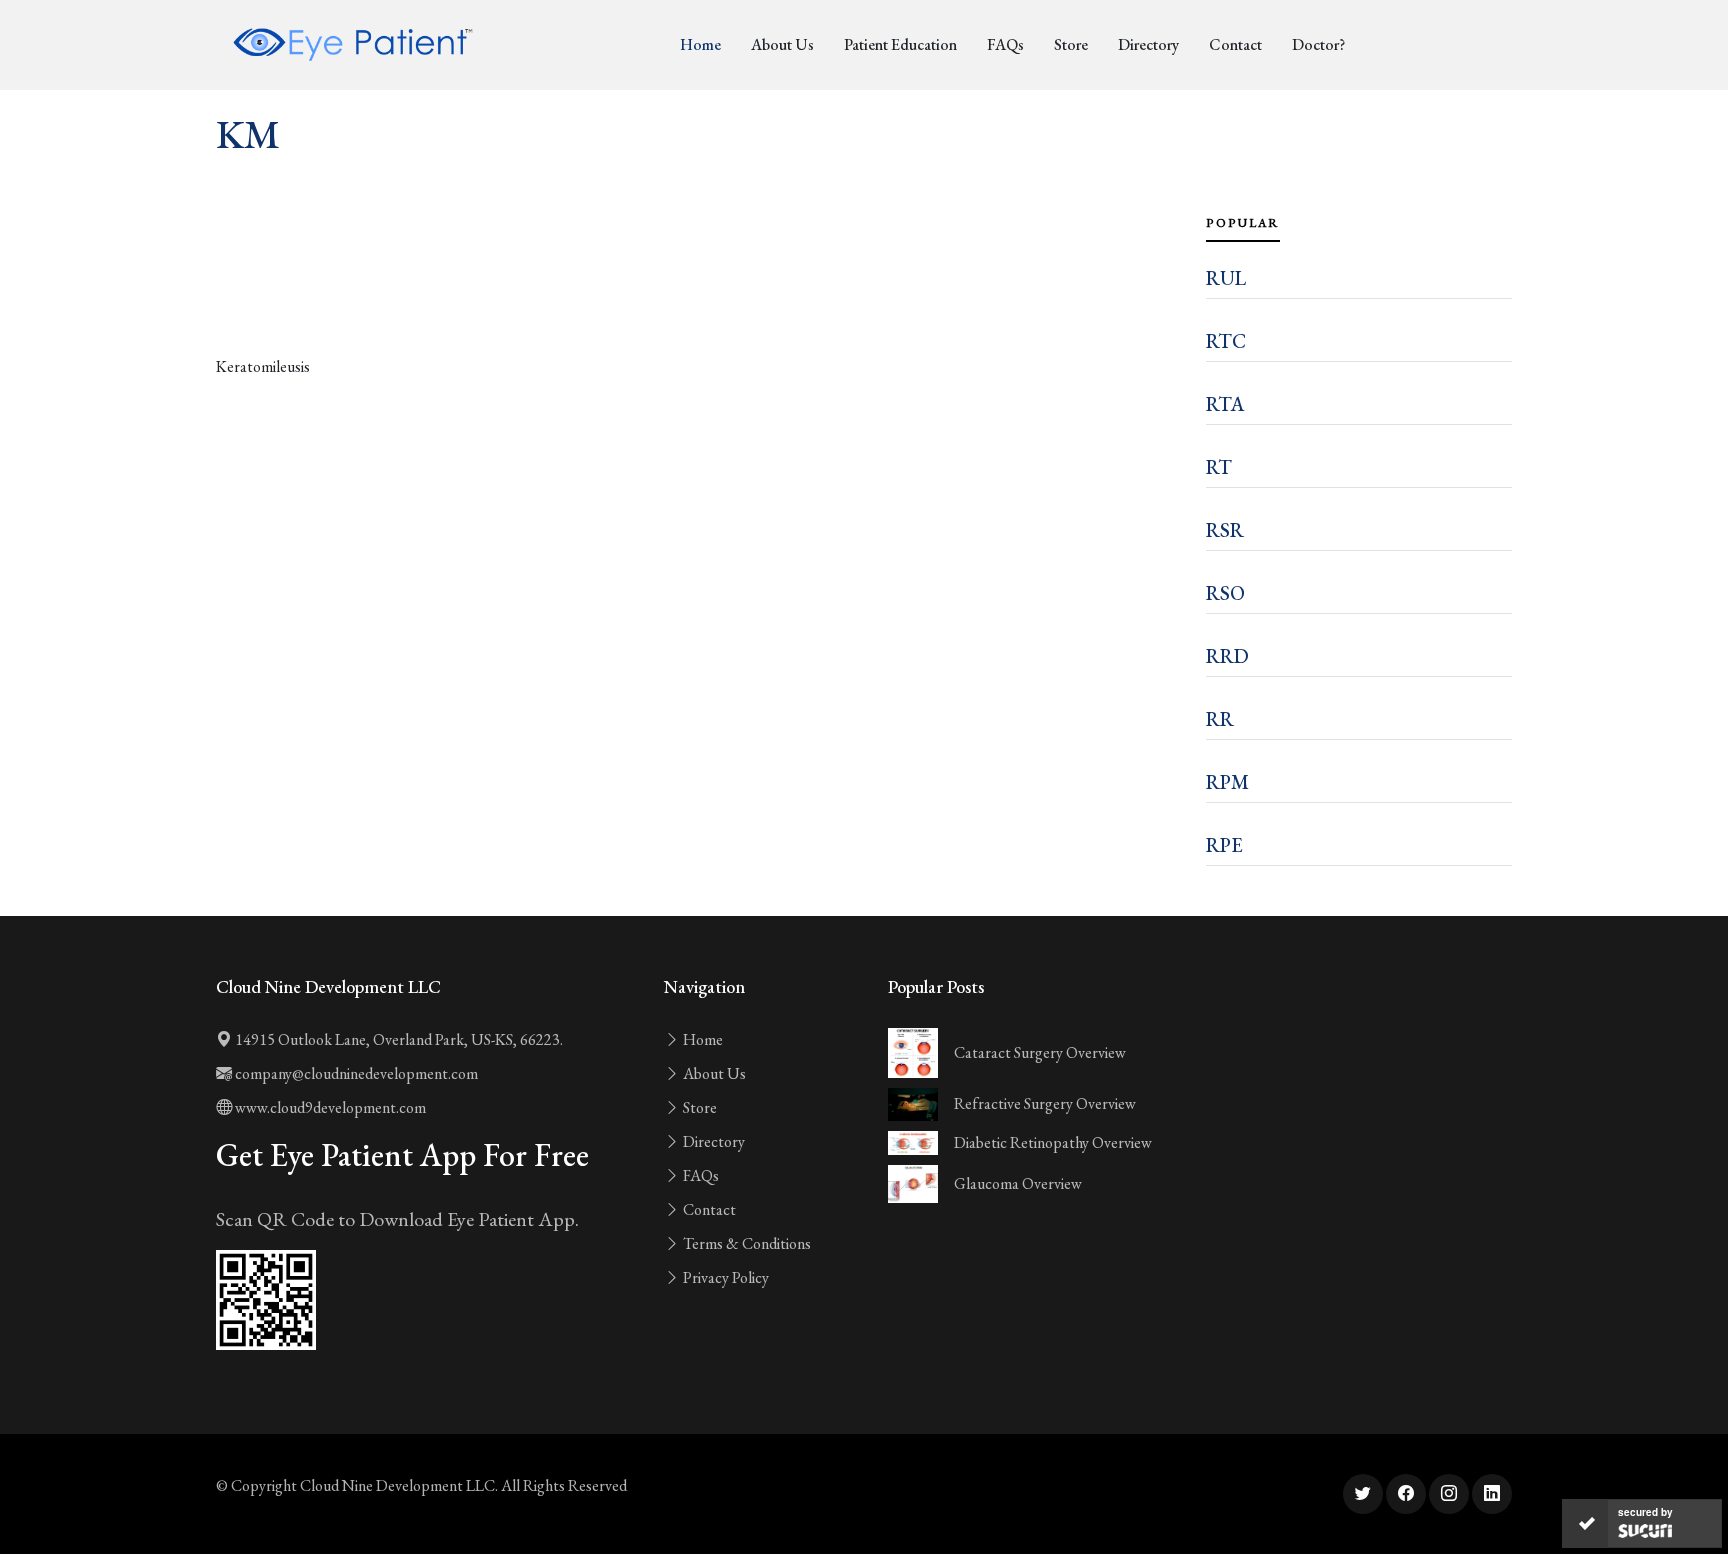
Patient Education (900, 44)
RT (1219, 467)
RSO (1225, 593)
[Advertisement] (699, 300)
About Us (782, 44)
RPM (1227, 782)
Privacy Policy (724, 1277)
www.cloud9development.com (329, 1107)
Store (1071, 44)
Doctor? (1318, 44)
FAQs (1005, 44)
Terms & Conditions (745, 1243)
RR (1220, 719)
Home (700, 44)
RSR (1225, 530)
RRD (1227, 656)
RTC (1226, 341)
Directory (1148, 44)
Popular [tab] (1243, 223)
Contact (1235, 44)
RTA (1225, 404)
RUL (1226, 278)
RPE (1224, 845)
